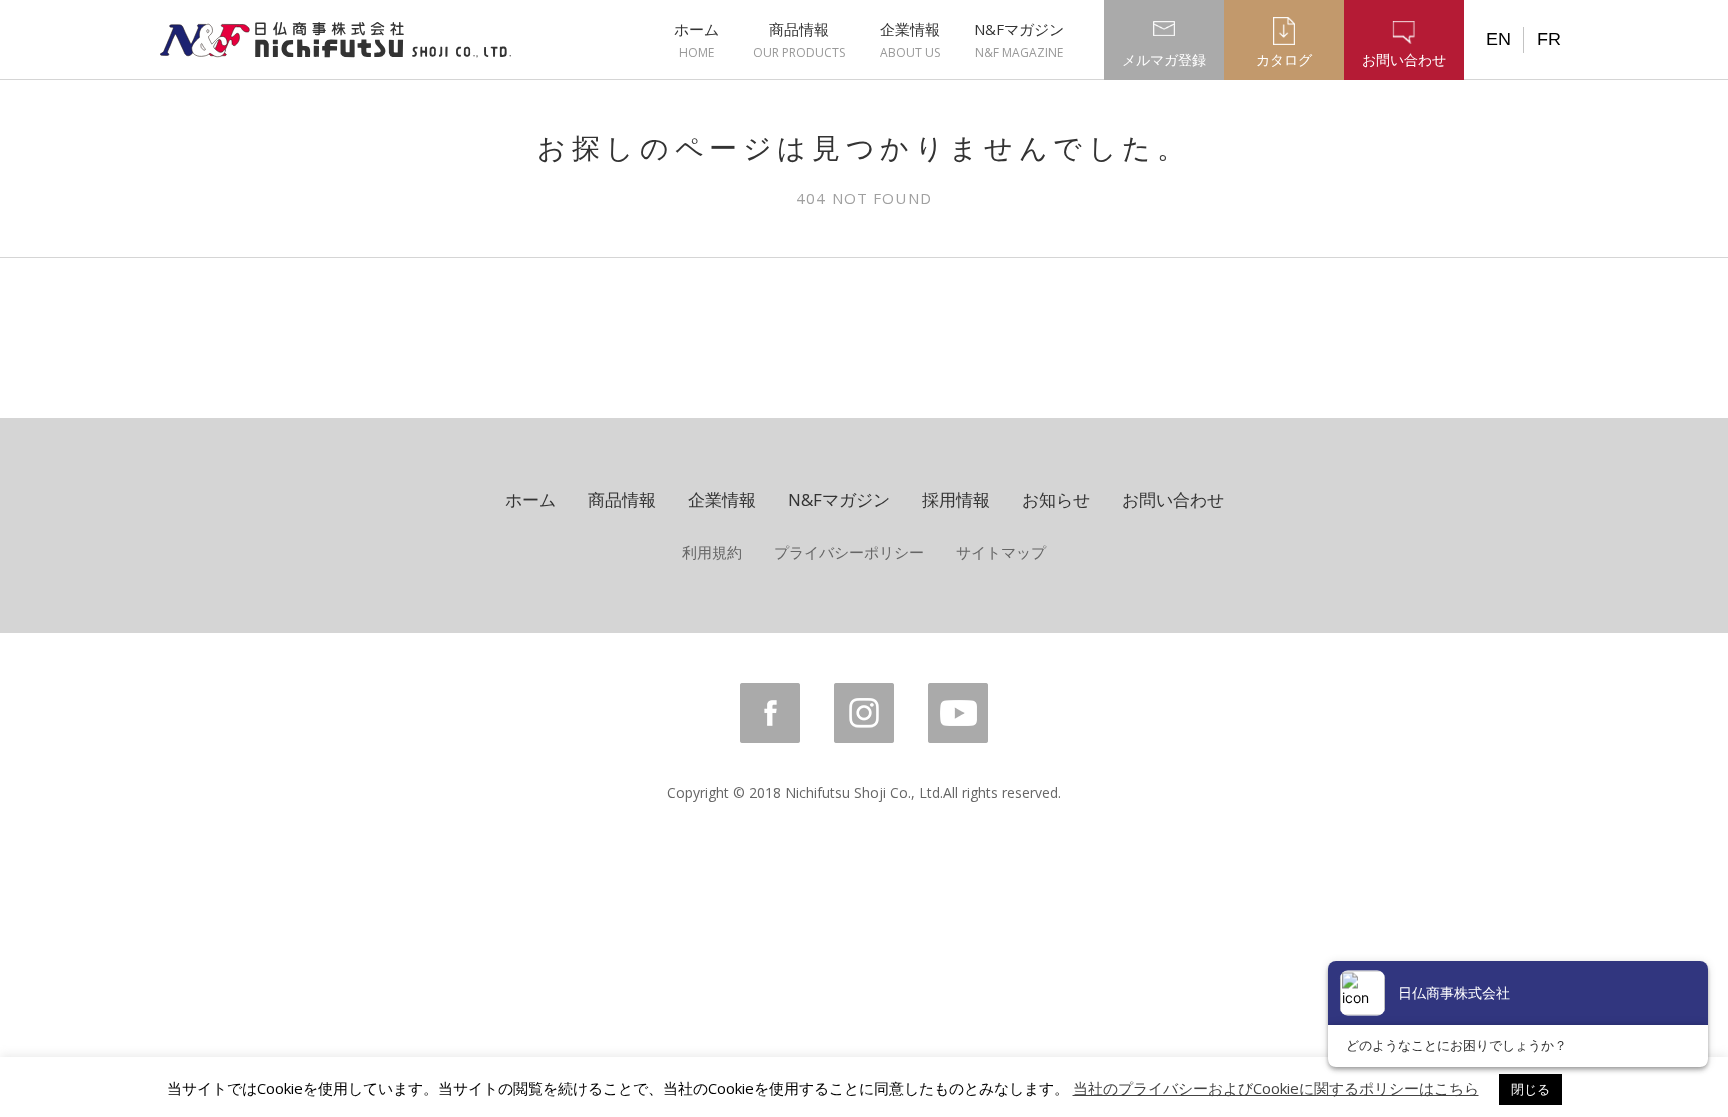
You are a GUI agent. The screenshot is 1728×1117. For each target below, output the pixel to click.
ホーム (696, 40)
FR (1549, 39)
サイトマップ (1001, 552)
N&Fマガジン (1019, 40)
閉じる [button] (1530, 1089)
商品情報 (799, 40)
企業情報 (910, 40)
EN (1498, 39)
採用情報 (956, 499)
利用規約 (712, 552)
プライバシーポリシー (849, 552)
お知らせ (1056, 499)
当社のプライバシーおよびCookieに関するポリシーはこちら (1276, 1088)
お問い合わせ (1173, 499)
